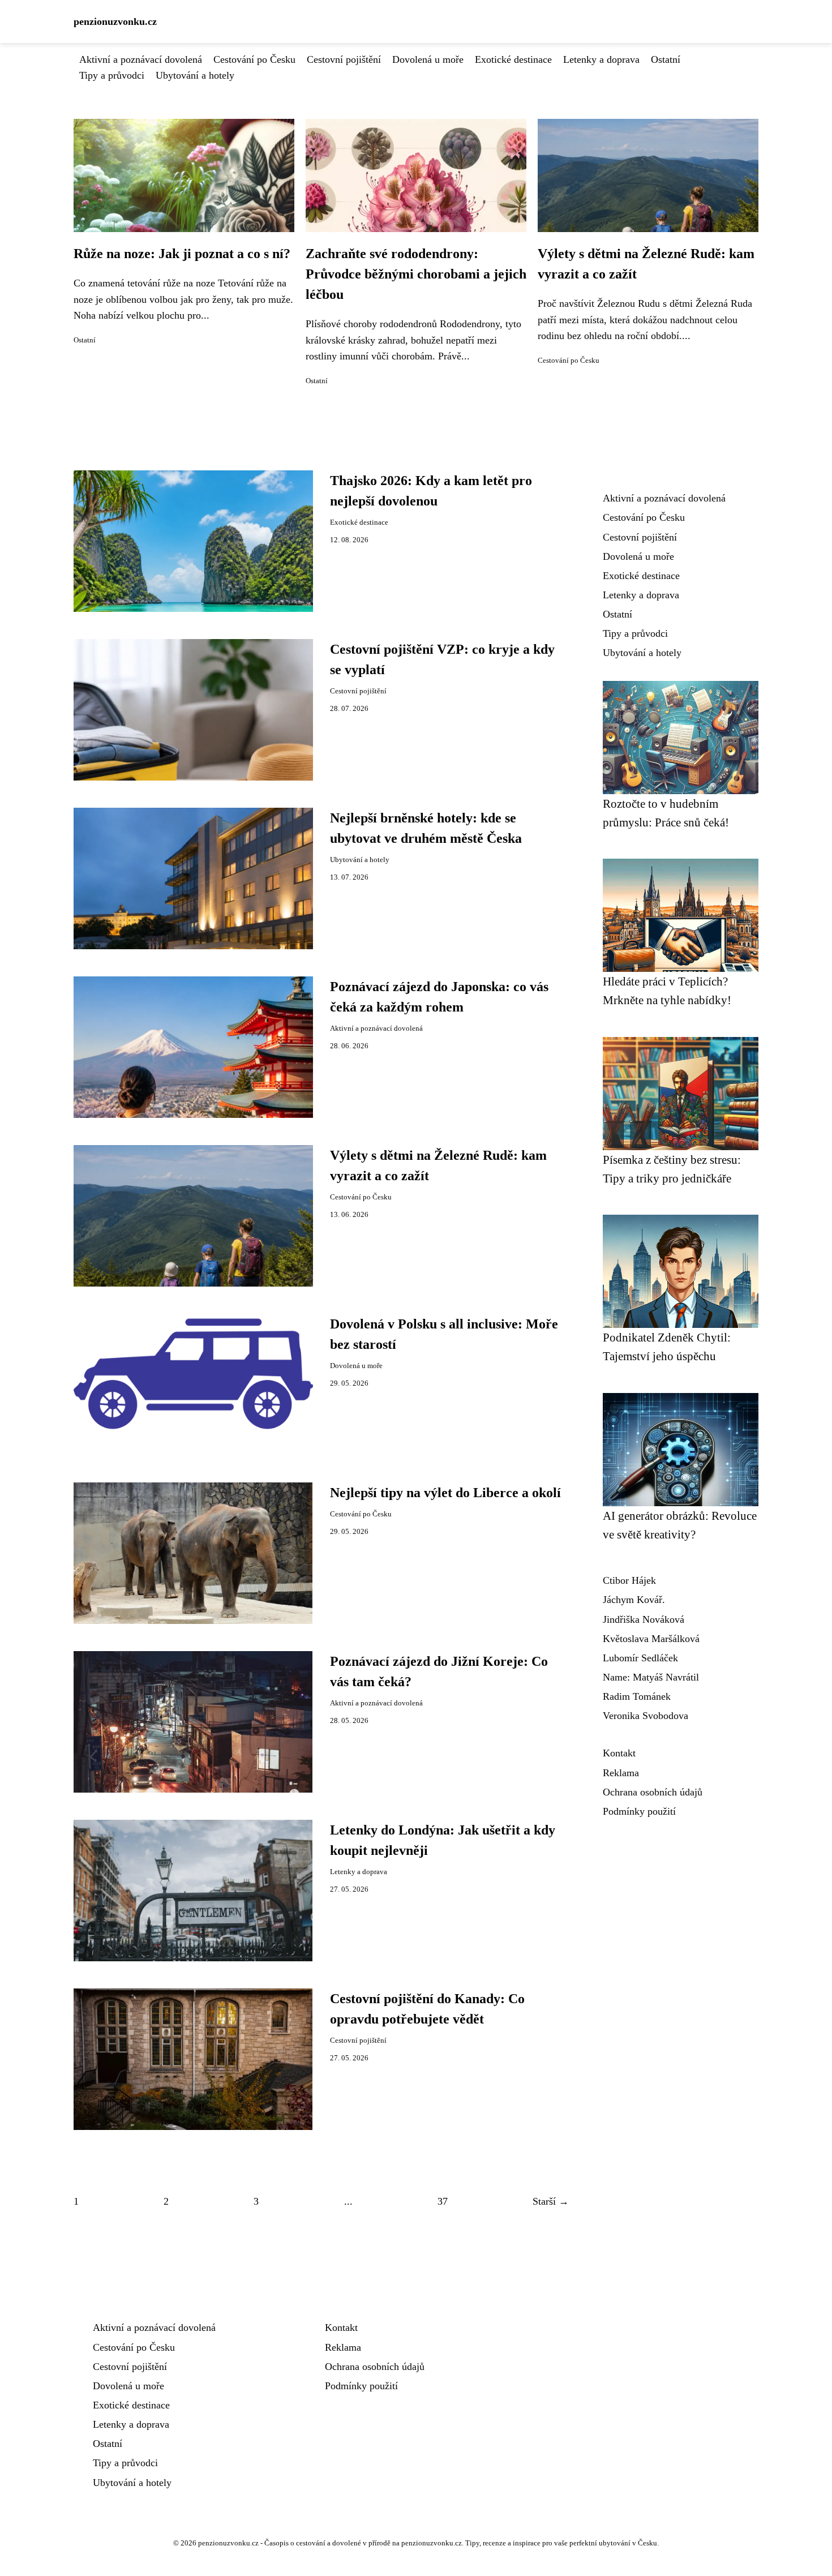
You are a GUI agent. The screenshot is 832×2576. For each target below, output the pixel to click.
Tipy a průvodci (112, 75)
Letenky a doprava (601, 59)
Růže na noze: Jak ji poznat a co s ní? (182, 254)
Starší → (551, 2201)
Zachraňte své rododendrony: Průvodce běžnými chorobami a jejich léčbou (416, 274)
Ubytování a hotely (195, 75)
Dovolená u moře (428, 59)
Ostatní (666, 59)
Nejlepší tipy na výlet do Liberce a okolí (445, 1493)
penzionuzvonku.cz (115, 22)
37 (443, 2201)
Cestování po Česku (254, 59)
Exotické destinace (513, 59)
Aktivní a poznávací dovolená (141, 59)
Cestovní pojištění (344, 59)
